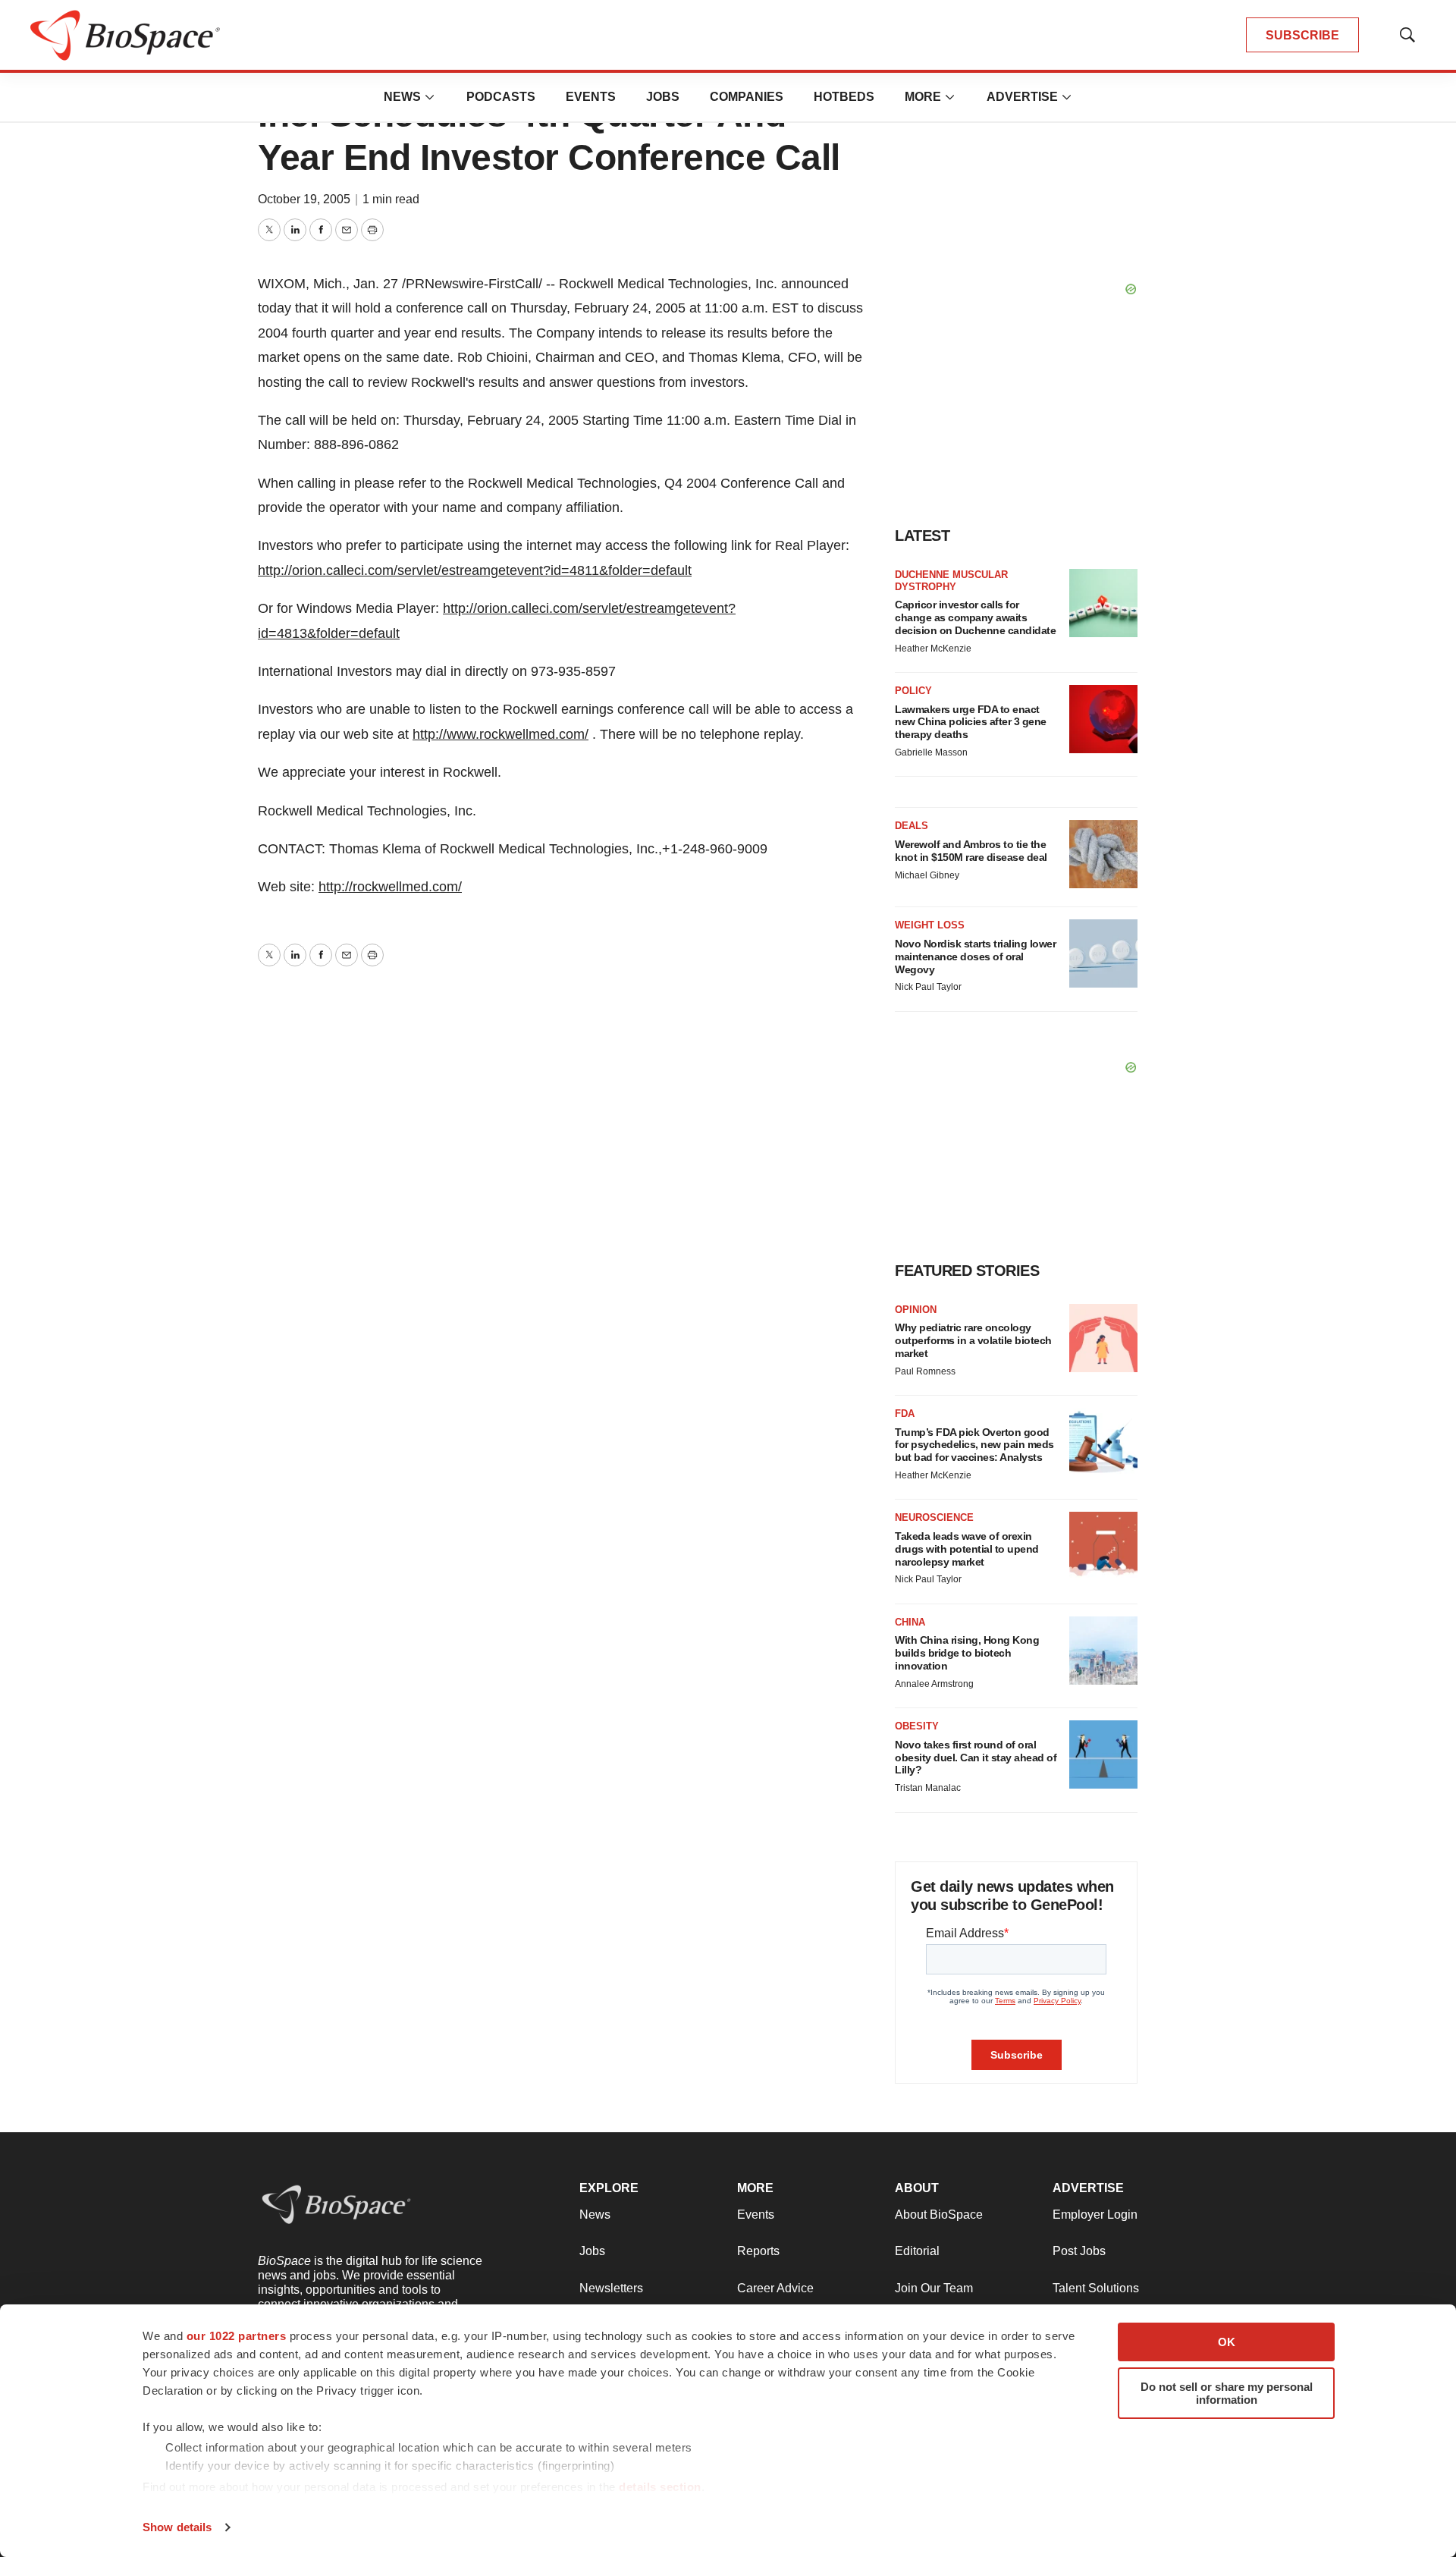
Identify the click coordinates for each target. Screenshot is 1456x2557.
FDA (905, 1414)
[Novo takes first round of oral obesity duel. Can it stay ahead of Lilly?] (1103, 1754)
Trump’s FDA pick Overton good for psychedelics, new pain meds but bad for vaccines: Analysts (974, 1445)
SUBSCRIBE (1302, 35)
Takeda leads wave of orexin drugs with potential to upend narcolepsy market (967, 1549)
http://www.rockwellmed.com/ (500, 734)
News (402, 97)
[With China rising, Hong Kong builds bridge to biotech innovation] (1103, 1651)
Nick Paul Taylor (928, 987)
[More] (430, 97)
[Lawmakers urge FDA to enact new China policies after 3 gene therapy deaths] (1103, 719)
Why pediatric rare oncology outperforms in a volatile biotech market (973, 1340)
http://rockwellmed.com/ (390, 887)
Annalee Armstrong (934, 1684)
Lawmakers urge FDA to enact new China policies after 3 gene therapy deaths (971, 722)
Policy (913, 691)
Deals (912, 826)
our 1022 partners (237, 2336)
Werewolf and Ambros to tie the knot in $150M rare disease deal (971, 851)
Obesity (917, 1726)
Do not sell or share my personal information (1227, 2393)
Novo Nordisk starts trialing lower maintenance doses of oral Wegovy (975, 957)
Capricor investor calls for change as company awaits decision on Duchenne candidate (975, 617)
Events (591, 97)
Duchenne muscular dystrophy (951, 581)
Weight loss (930, 925)
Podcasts (501, 97)
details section (660, 2487)
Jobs (663, 97)
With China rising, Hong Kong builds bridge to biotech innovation (967, 1653)
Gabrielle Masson (931, 752)
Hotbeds (844, 97)
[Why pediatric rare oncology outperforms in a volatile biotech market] (1103, 1338)
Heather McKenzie (933, 649)
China (910, 1622)
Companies (747, 97)
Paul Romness (925, 1371)
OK (1227, 2342)
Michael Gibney (927, 875)
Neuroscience (934, 1517)
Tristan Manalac (928, 1788)
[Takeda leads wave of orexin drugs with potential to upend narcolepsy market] (1103, 1546)
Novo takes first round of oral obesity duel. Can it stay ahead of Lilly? (976, 1758)
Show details (177, 2527)
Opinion (916, 1310)
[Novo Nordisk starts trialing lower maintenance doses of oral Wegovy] (1103, 953)
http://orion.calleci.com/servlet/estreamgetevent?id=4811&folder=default (475, 570)
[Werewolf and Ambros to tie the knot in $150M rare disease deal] (1103, 854)
